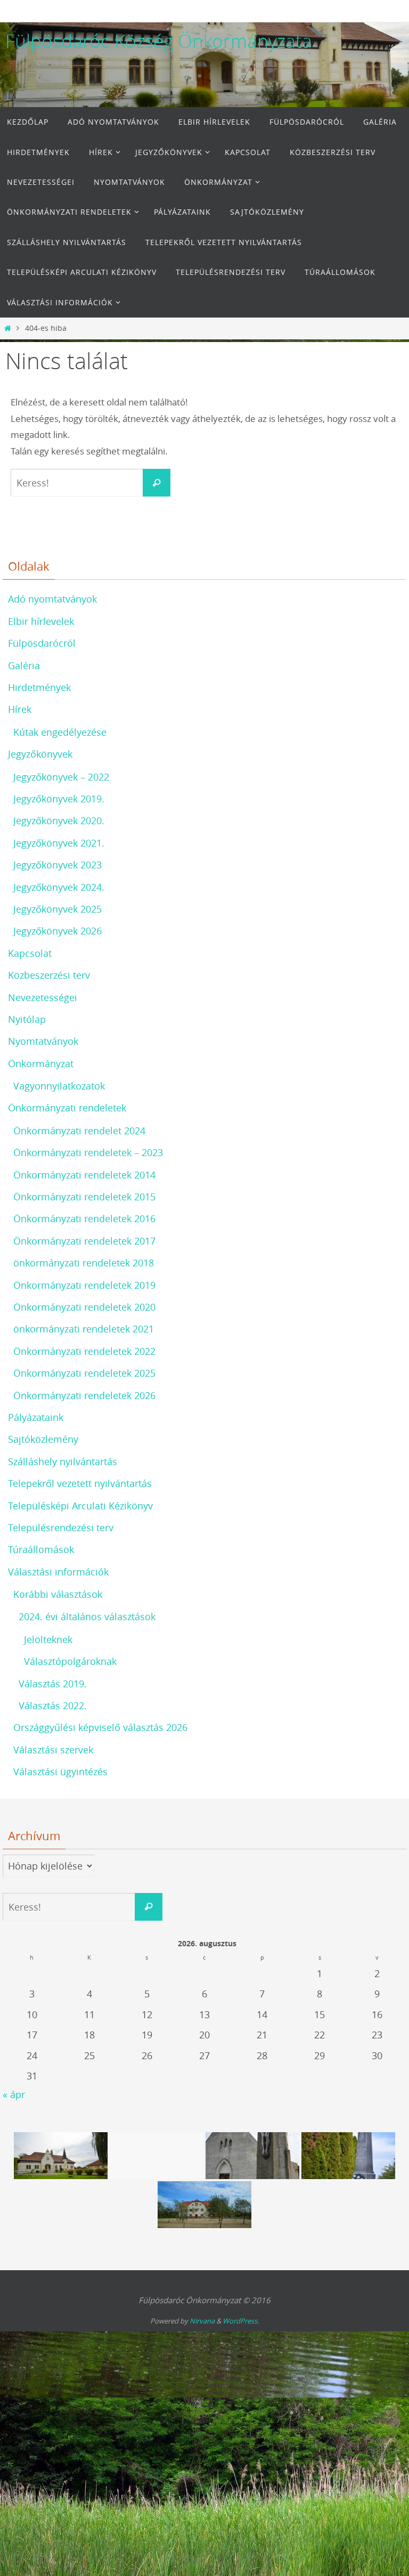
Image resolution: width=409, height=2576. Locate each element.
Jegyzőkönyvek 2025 (58, 909)
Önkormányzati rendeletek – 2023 (88, 1152)
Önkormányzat (41, 1063)
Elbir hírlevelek (41, 621)
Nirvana (202, 2321)
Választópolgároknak (70, 1661)
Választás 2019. (53, 1684)
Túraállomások (41, 1549)
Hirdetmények (39, 687)
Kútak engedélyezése (60, 732)
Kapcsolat (30, 953)
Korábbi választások (58, 1594)
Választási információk (58, 1572)
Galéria (24, 665)
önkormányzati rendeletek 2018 (84, 1263)
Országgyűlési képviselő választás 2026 (100, 1727)
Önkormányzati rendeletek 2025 (84, 1373)
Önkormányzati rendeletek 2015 (84, 1197)
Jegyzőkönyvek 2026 (58, 931)
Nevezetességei (43, 997)
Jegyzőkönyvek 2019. (59, 799)
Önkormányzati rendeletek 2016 (84, 1218)
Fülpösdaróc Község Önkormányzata (159, 41)
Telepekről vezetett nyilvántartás (80, 1483)
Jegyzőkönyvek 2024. (59, 887)
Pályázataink (36, 1417)
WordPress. (241, 2321)
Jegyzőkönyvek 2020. (59, 820)
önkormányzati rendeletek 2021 (84, 1329)
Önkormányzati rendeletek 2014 (84, 1175)
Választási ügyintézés (60, 1771)
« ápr (14, 2094)
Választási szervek (53, 1750)
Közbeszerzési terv (49, 975)
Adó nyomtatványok (52, 599)
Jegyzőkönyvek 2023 (58, 865)
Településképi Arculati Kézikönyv (80, 1506)
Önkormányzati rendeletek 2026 (84, 1395)
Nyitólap (27, 1019)
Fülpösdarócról (42, 643)
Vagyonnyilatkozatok (59, 1086)
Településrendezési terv (61, 1527)
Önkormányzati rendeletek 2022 (84, 1351)
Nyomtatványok (43, 1041)
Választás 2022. (53, 1705)
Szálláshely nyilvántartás (63, 1461)
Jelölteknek (48, 1639)
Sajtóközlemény (43, 1439)
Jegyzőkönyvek (40, 754)
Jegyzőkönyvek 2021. (59, 843)
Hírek (20, 709)
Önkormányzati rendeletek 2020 (84, 1307)
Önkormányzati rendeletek (67, 1108)
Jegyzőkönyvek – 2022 (61, 777)
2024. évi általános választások (87, 1616)
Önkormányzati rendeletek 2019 (84, 1285)
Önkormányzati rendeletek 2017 (84, 1241)
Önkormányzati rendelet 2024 (79, 1131)
